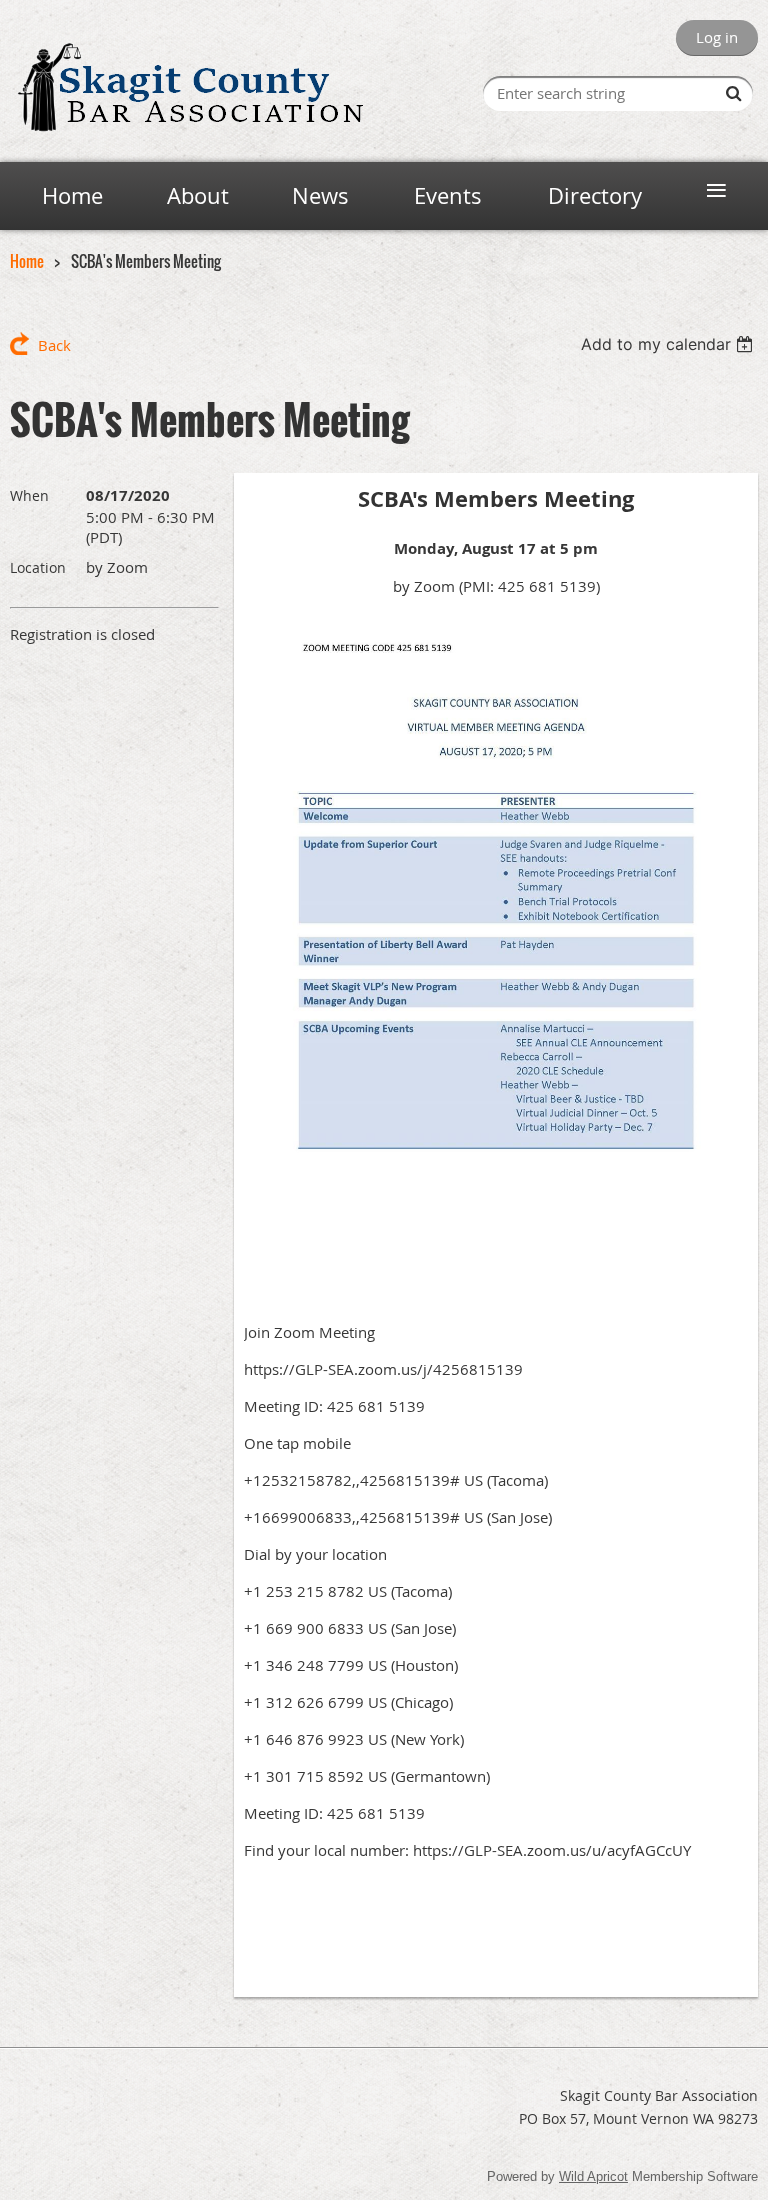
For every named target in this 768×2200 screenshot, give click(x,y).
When (29, 495)
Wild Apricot (593, 2176)
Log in (717, 37)
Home (27, 261)
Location (38, 567)
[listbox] (669, 344)
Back (54, 345)
